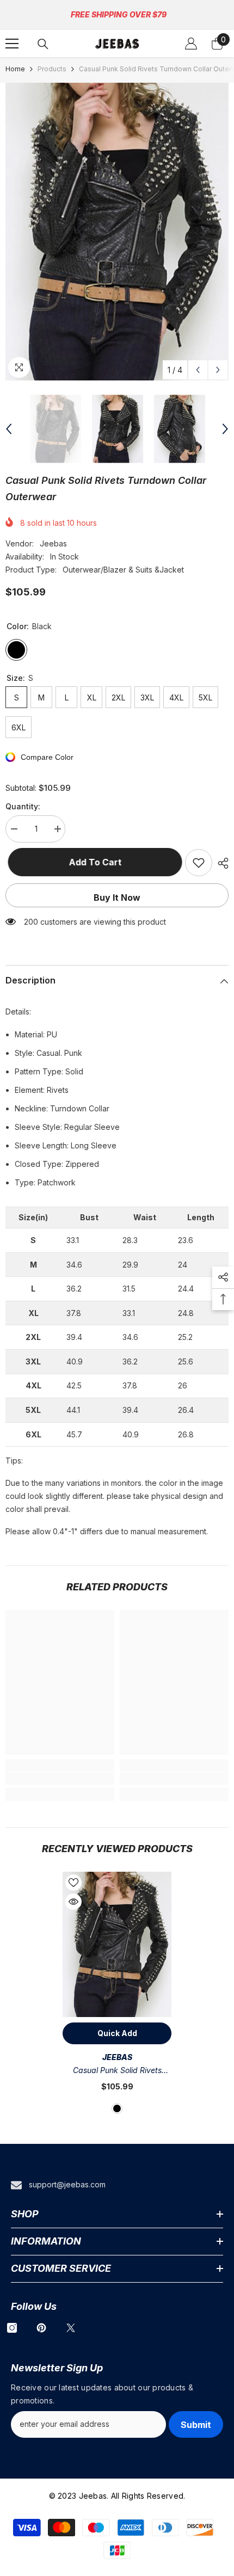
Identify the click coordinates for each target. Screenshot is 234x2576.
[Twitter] (71, 2328)
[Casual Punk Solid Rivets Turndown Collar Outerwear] (117, 1944)
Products (52, 69)
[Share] (220, 863)
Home (15, 69)
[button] (198, 370)
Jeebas (53, 543)
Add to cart (93, 862)
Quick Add (117, 2033)
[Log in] (191, 44)
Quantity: (23, 806)
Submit (196, 2425)
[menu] (12, 44)
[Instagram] (12, 2328)
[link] (60, 1778)
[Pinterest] (41, 2328)
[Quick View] (73, 1902)
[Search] (43, 44)
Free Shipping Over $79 (119, 14)
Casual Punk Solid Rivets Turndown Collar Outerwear (117, 2071)
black (117, 2108)
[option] (117, 232)
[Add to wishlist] (199, 863)
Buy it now (117, 897)
